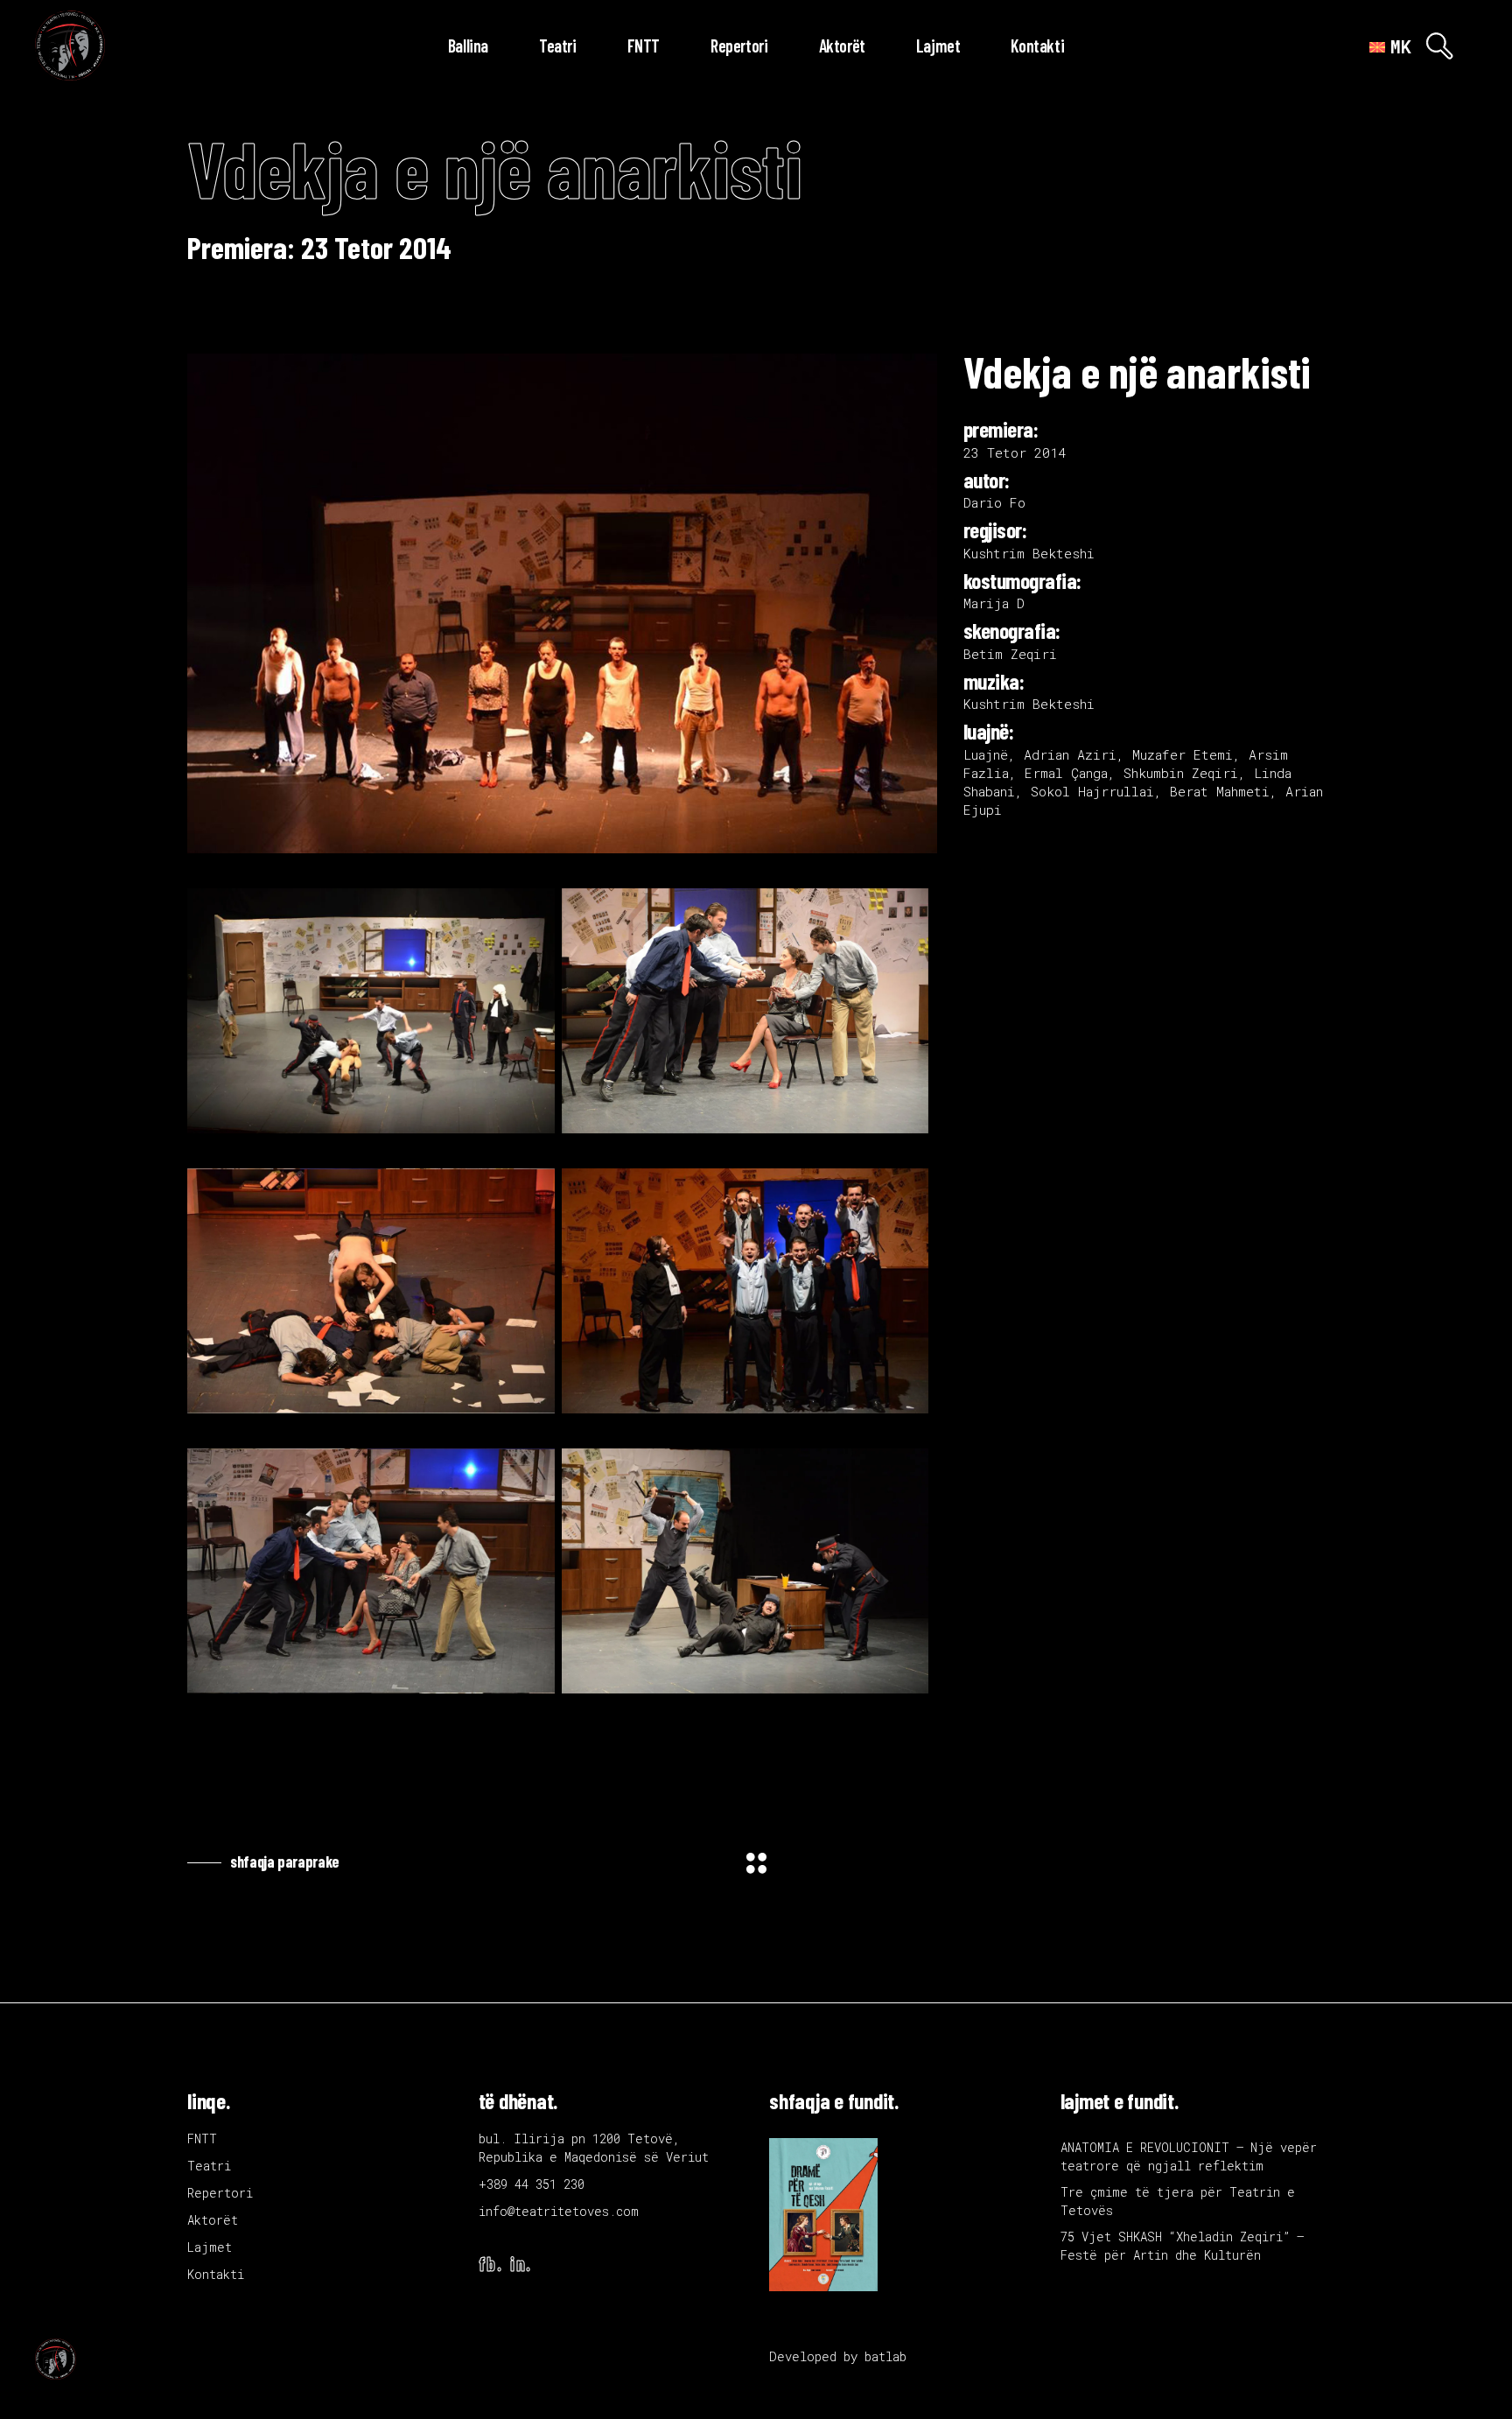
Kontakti (216, 2274)
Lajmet (210, 2247)
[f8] (371, 1571)
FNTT (202, 2139)
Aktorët (213, 2220)
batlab (885, 2356)
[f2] (745, 1011)
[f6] (745, 1291)
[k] (745, 1571)
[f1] (371, 1011)
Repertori (220, 2193)
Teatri (209, 2166)
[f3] (371, 1291)
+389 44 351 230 (532, 2184)
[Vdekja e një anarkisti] (562, 603)
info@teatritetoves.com (559, 2211)
